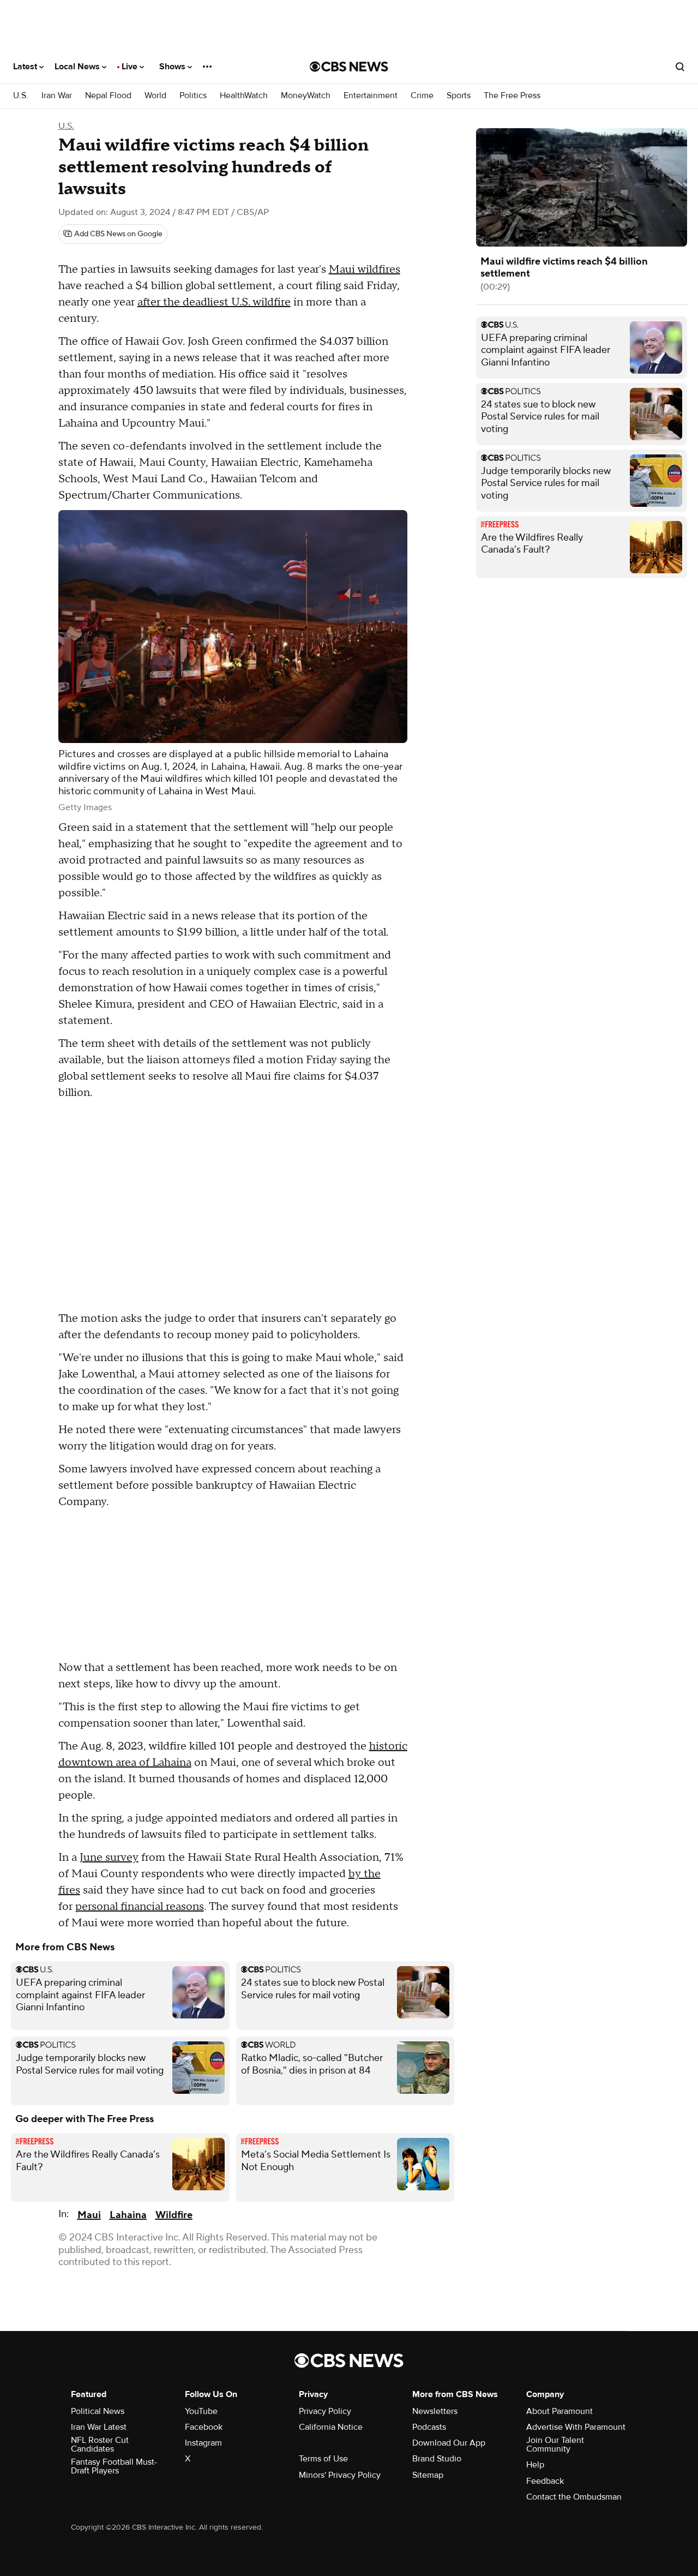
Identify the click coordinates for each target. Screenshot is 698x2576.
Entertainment (371, 96)
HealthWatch (244, 96)
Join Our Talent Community (555, 2445)
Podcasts (429, 2427)
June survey (109, 1858)
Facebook (204, 2427)
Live (131, 67)
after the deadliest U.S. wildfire (214, 302)
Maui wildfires (365, 269)
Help (535, 2465)
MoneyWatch (306, 96)
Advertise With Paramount (576, 2427)
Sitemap (428, 2475)
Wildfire (174, 2215)
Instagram (203, 2443)
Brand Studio (437, 2459)
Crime (422, 96)
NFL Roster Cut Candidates (100, 2445)
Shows (173, 67)
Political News (98, 2411)
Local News (78, 67)
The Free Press (512, 96)
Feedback (545, 2481)
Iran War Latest (99, 2427)
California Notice (331, 2427)
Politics (193, 96)
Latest (26, 67)
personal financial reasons (140, 1907)
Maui (89, 2215)
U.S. (21, 96)
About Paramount (559, 2411)
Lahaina (128, 2215)
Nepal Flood (108, 96)
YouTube (201, 2411)
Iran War (57, 96)
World (155, 96)
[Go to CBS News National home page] (349, 67)
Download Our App (449, 2443)
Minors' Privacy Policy (340, 2475)
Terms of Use (323, 2459)
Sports (459, 96)
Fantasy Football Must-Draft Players (114, 2466)
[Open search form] (680, 67)
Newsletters (435, 2411)
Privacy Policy (325, 2411)
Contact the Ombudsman (574, 2497)
